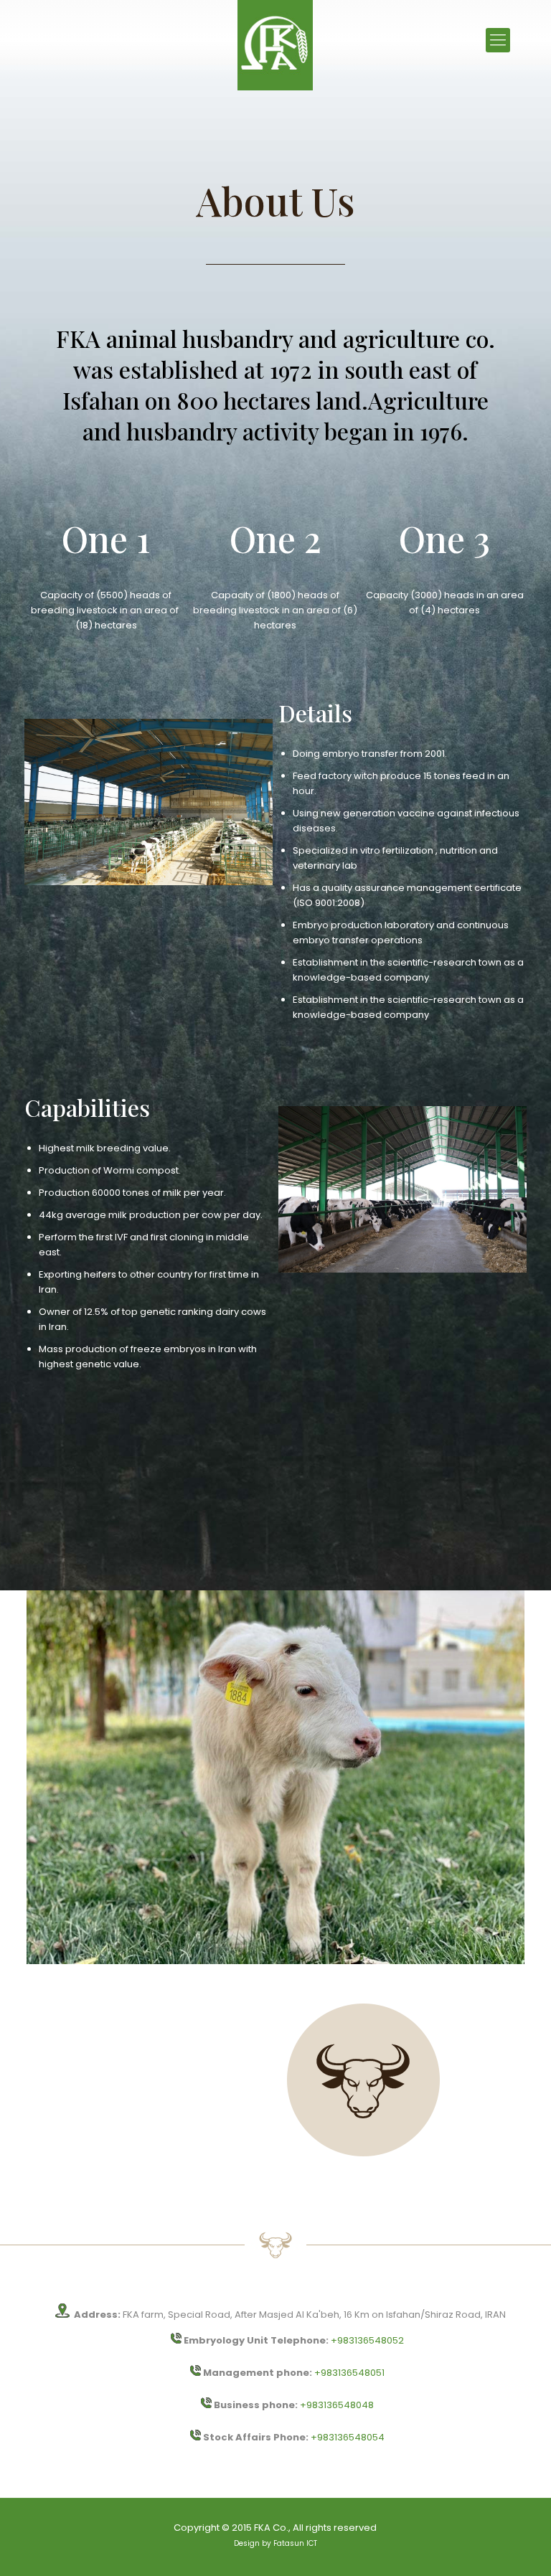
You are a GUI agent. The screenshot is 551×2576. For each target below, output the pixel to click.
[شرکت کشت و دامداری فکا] (275, 45)
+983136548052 (367, 2340)
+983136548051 (349, 2373)
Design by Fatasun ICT (275, 2543)
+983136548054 (348, 2437)
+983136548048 (337, 2405)
